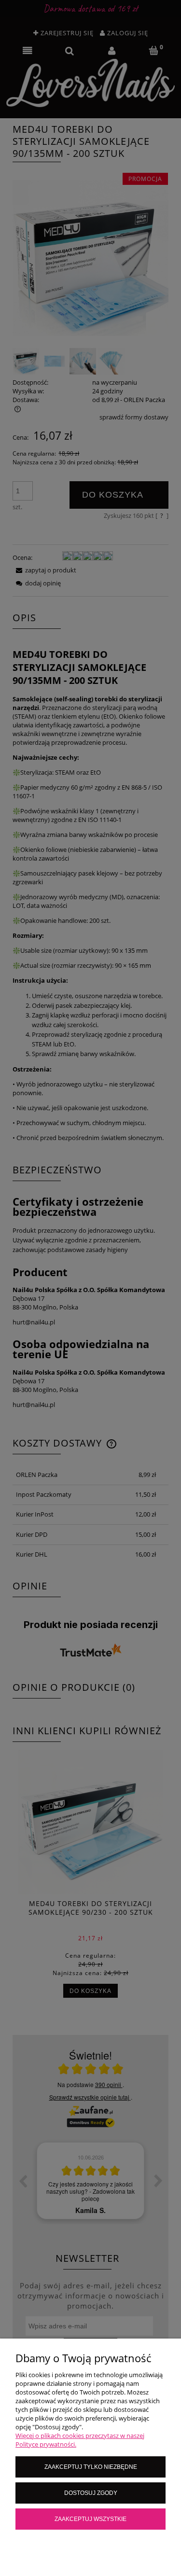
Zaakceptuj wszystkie (90, 2519)
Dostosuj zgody (91, 2493)
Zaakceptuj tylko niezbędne (91, 2467)
